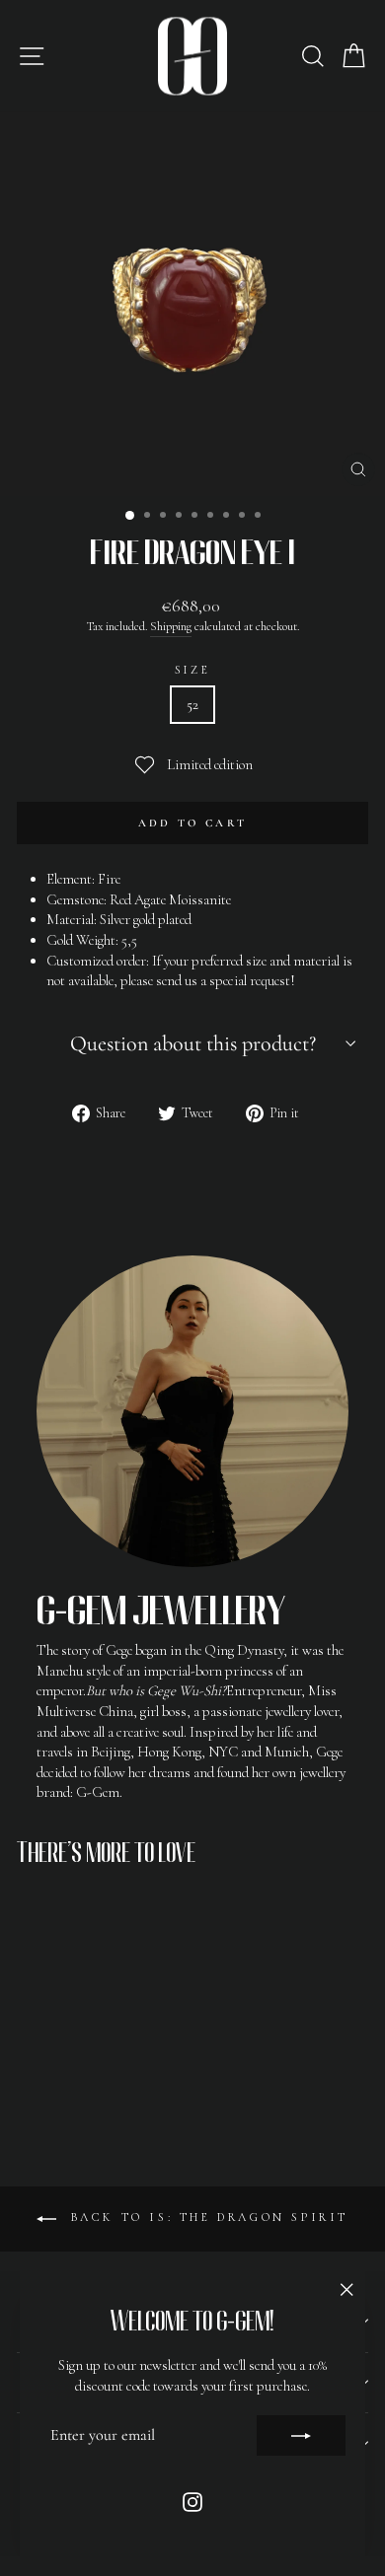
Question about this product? (193, 1043)
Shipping (171, 626)
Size (192, 670)
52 (192, 704)
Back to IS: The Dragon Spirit (206, 2217)
